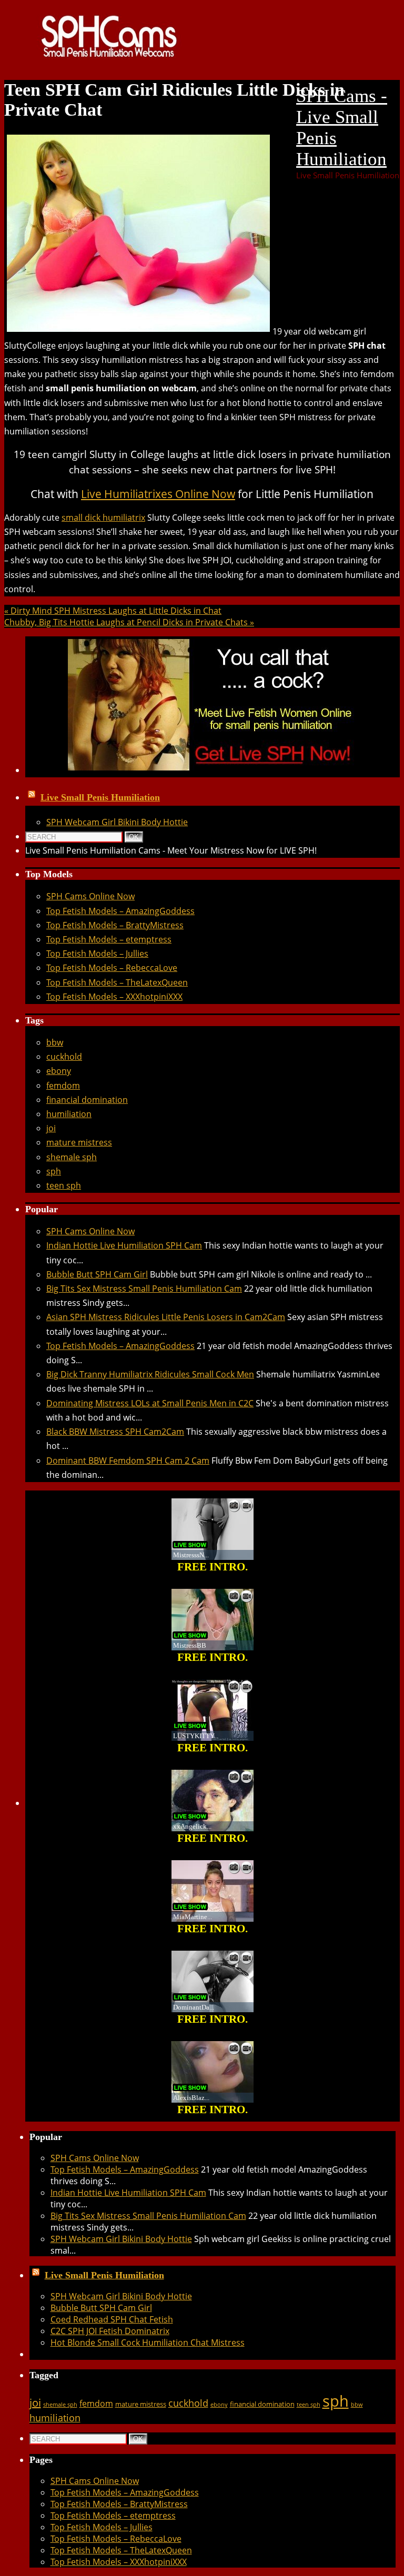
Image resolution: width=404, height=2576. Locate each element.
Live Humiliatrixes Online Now (158, 494)
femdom (63, 1086)
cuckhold (64, 1057)
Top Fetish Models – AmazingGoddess (120, 911)
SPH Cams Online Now (90, 896)
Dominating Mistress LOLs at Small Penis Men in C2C (150, 1403)
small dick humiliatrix (103, 518)
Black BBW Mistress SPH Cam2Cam (115, 1432)
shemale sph (72, 1157)
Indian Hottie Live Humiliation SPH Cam (124, 1245)
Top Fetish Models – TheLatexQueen (117, 982)
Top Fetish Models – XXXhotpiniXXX (114, 997)
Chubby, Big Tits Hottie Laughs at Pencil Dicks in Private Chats (129, 622)
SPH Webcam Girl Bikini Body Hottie (117, 822)
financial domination (87, 1100)
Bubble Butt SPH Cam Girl (97, 1274)
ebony (59, 1071)
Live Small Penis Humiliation (100, 797)
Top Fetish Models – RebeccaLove (112, 968)
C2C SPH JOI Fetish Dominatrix (110, 2331)
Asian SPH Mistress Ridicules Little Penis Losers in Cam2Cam (166, 1317)
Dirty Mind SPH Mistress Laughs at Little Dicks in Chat (113, 611)
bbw (55, 1042)
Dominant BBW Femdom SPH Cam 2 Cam (128, 1461)
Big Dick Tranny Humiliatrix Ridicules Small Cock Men (150, 1374)
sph (54, 1171)
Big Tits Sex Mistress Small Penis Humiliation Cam (144, 1289)
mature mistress (79, 1142)
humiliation (69, 1114)
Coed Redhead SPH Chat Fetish (112, 2319)
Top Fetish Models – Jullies (97, 954)
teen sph (64, 1185)
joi (51, 1128)
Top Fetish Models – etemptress (109, 939)
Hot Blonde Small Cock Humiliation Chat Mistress (148, 2342)
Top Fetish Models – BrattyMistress (115, 925)
